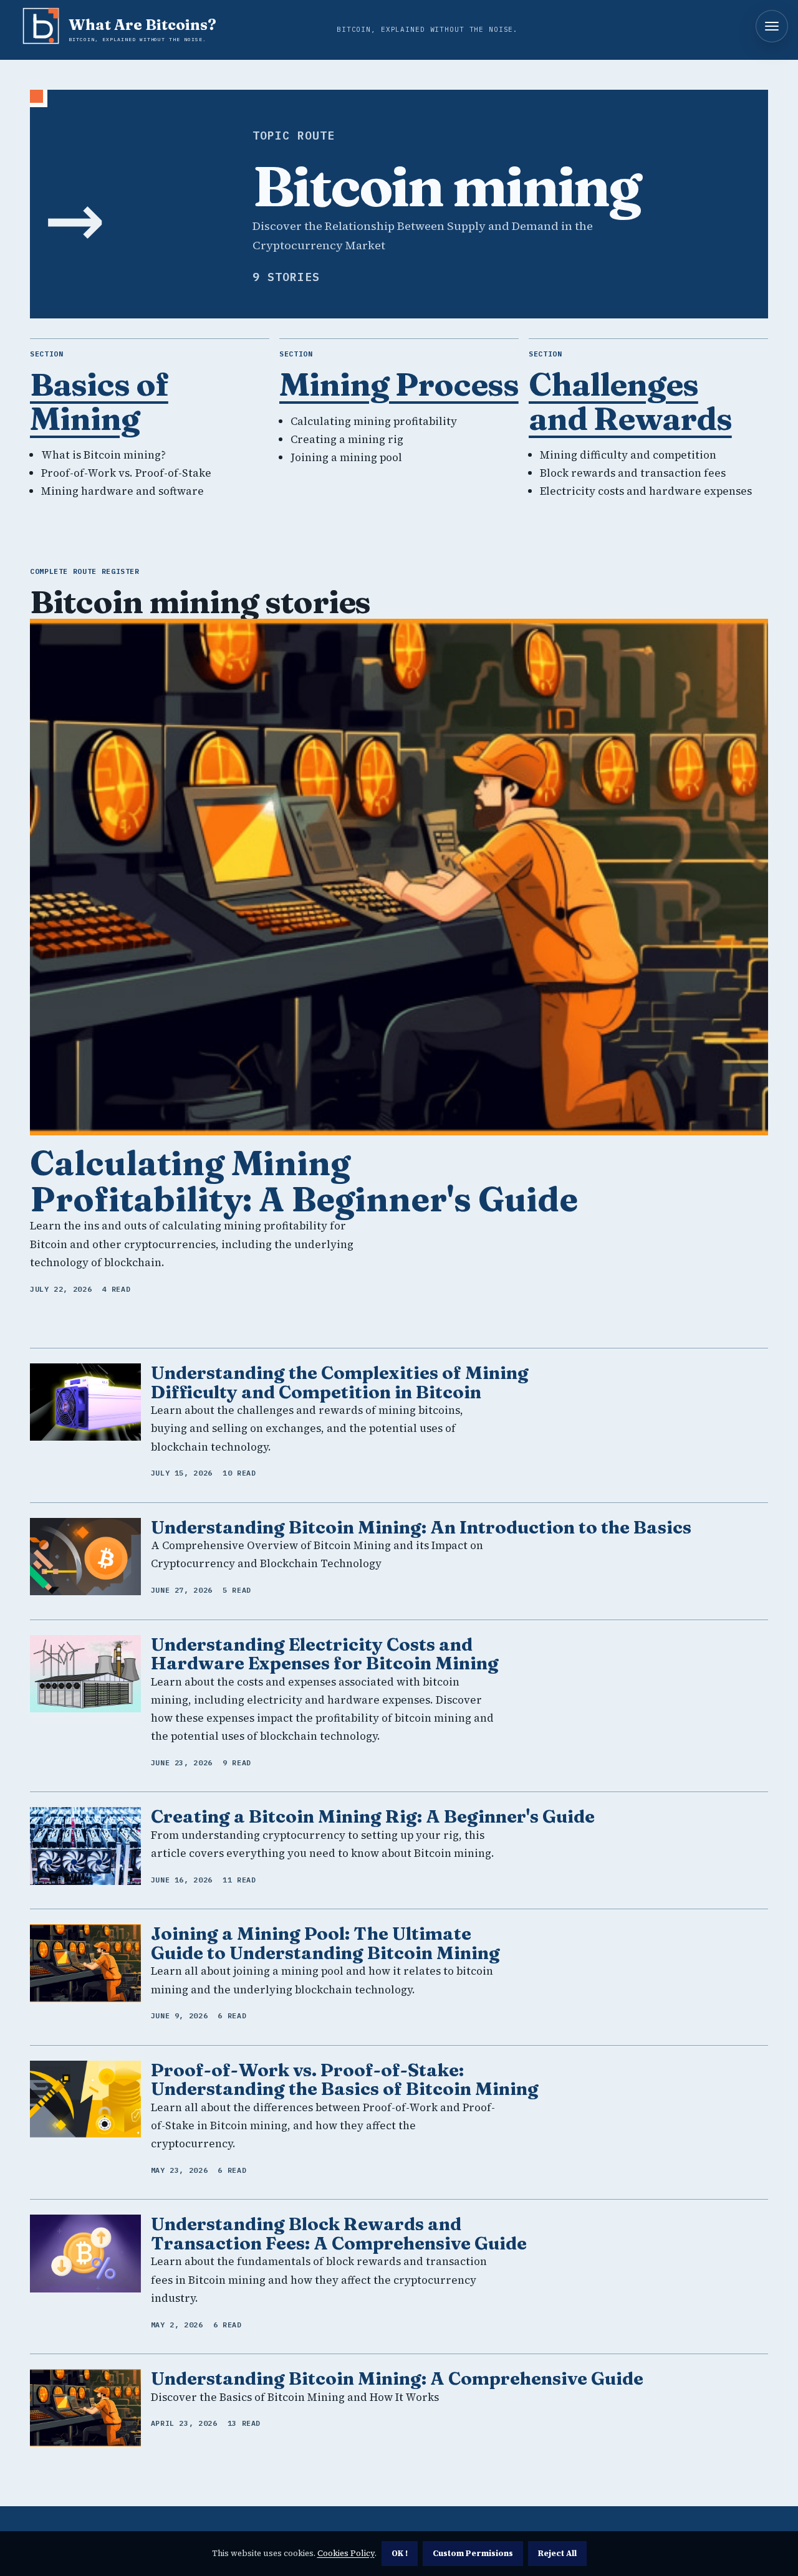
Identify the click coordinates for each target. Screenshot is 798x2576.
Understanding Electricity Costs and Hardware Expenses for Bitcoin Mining (325, 1654)
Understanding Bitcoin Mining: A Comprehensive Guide (397, 2378)
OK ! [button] (400, 2553)
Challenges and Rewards (630, 401)
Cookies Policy (346, 2553)
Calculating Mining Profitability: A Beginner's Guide (304, 1181)
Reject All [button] (557, 2553)
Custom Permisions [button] (473, 2553)
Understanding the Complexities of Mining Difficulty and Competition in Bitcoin (340, 1382)
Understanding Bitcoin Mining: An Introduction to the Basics (421, 1527)
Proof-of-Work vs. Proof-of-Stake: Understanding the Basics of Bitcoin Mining (345, 2079)
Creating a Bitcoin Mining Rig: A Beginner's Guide (373, 1816)
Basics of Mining (99, 401)
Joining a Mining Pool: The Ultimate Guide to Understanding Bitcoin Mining (325, 1943)
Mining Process (399, 384)
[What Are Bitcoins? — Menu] (772, 26)
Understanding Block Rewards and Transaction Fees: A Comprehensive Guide (339, 2233)
